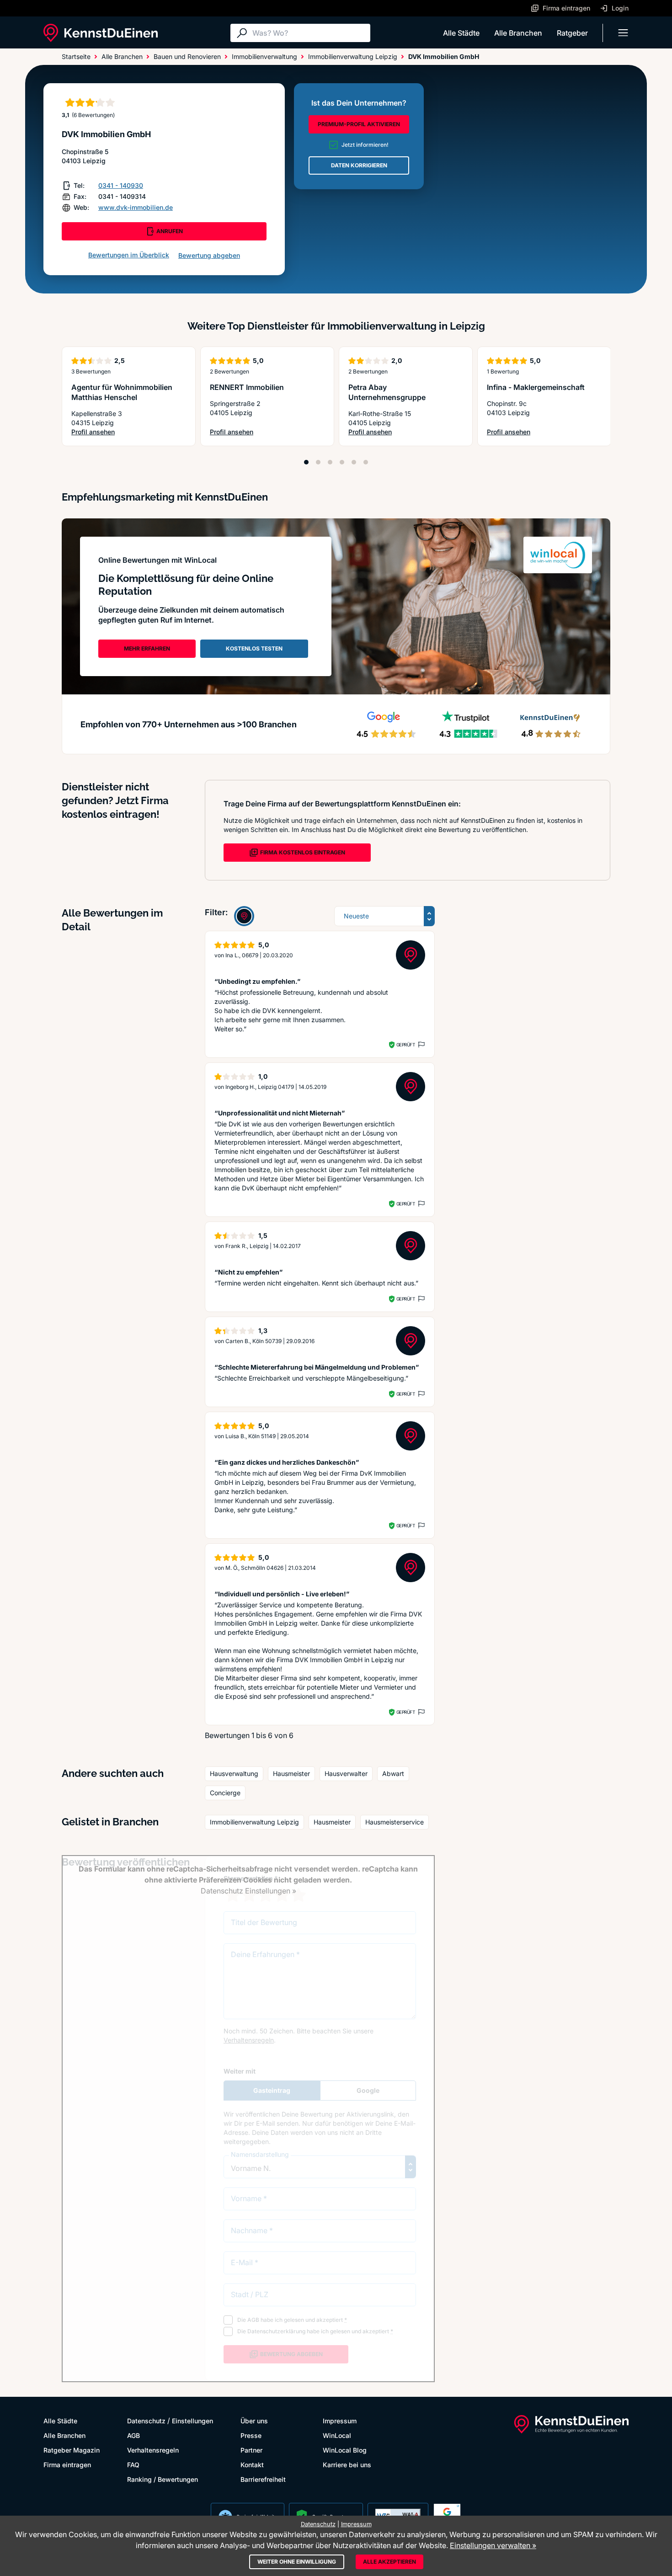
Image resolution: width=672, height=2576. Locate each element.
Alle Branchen (518, 33)
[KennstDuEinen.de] (101, 33)
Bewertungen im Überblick (129, 255)
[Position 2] (318, 462)
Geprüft (406, 1045)
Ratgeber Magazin (72, 2450)
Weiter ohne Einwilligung (297, 2562)
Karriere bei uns (347, 2465)
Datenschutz (146, 2421)
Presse (251, 2435)
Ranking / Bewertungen (163, 2479)
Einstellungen (192, 2421)
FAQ (133, 2465)
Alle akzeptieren (389, 2562)
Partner (251, 2450)
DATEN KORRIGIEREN (359, 165)
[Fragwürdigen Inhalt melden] (421, 1045)
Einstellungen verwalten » (493, 2545)
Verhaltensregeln (153, 2450)
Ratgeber (572, 33)
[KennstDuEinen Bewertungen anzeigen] (244, 916)
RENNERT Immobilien (247, 387)
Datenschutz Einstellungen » (248, 1891)
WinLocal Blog (345, 2450)
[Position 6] (366, 462)
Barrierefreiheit (263, 2479)
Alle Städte (461, 33)
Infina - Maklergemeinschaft (536, 387)
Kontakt (252, 2465)
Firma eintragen (67, 2465)
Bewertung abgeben (209, 255)
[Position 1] (306, 462)
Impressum (340, 2421)
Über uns (254, 2421)
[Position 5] (354, 462)
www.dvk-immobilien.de (136, 207)
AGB (133, 2435)
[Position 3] (330, 462)
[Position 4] (342, 462)
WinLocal (337, 2435)
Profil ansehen (129, 432)
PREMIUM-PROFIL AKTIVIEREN (359, 124)
